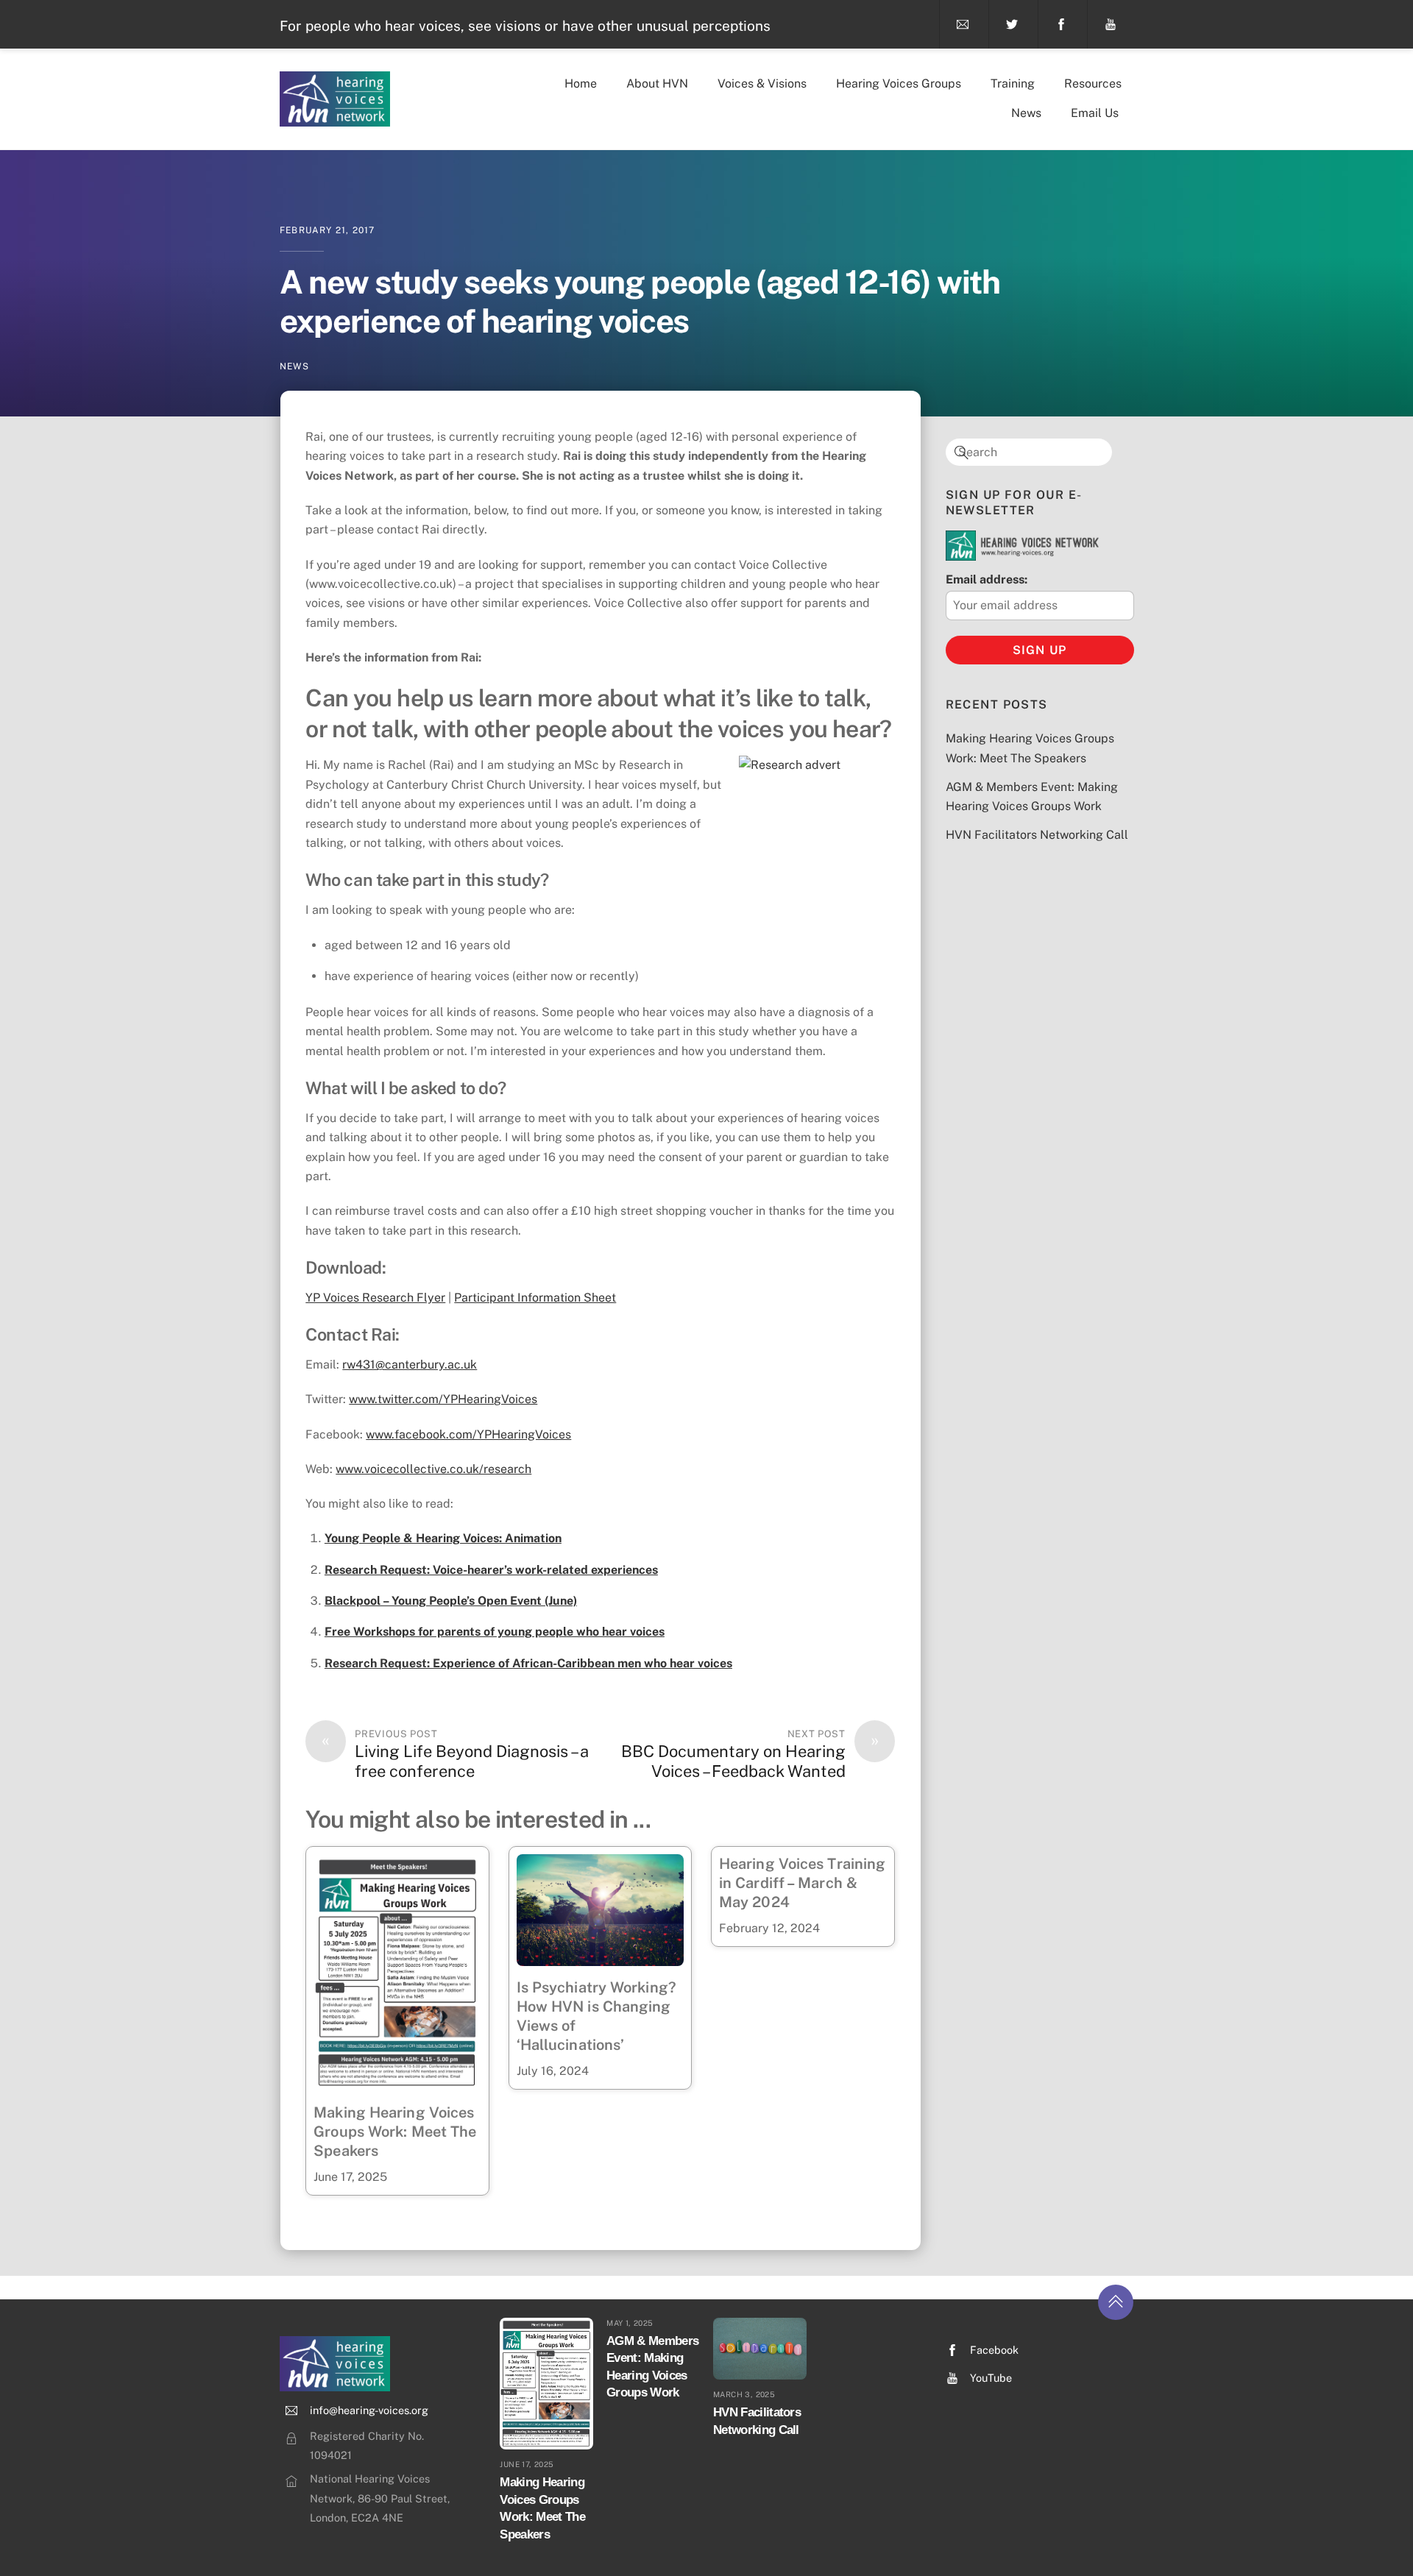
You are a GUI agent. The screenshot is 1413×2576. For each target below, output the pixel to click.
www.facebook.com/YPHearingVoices (468, 1434)
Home (581, 84)
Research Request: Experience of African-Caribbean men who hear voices (528, 1663)
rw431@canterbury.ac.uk (410, 1365)
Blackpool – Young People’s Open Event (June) (451, 1601)
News (1026, 113)
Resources (1093, 84)
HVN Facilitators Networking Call (1037, 835)
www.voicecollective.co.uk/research (433, 1469)
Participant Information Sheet (535, 1298)
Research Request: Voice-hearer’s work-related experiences (491, 1570)
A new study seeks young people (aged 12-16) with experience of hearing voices (640, 301)
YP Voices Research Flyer (375, 1298)
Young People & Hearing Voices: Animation (443, 1538)
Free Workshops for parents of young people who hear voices (495, 1632)
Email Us (1095, 113)
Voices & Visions (762, 84)
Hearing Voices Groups (899, 84)
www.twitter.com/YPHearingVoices (443, 1399)
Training (1013, 84)
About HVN (657, 84)
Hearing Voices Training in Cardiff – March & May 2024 (802, 1883)
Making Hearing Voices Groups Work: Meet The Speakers (395, 2132)
